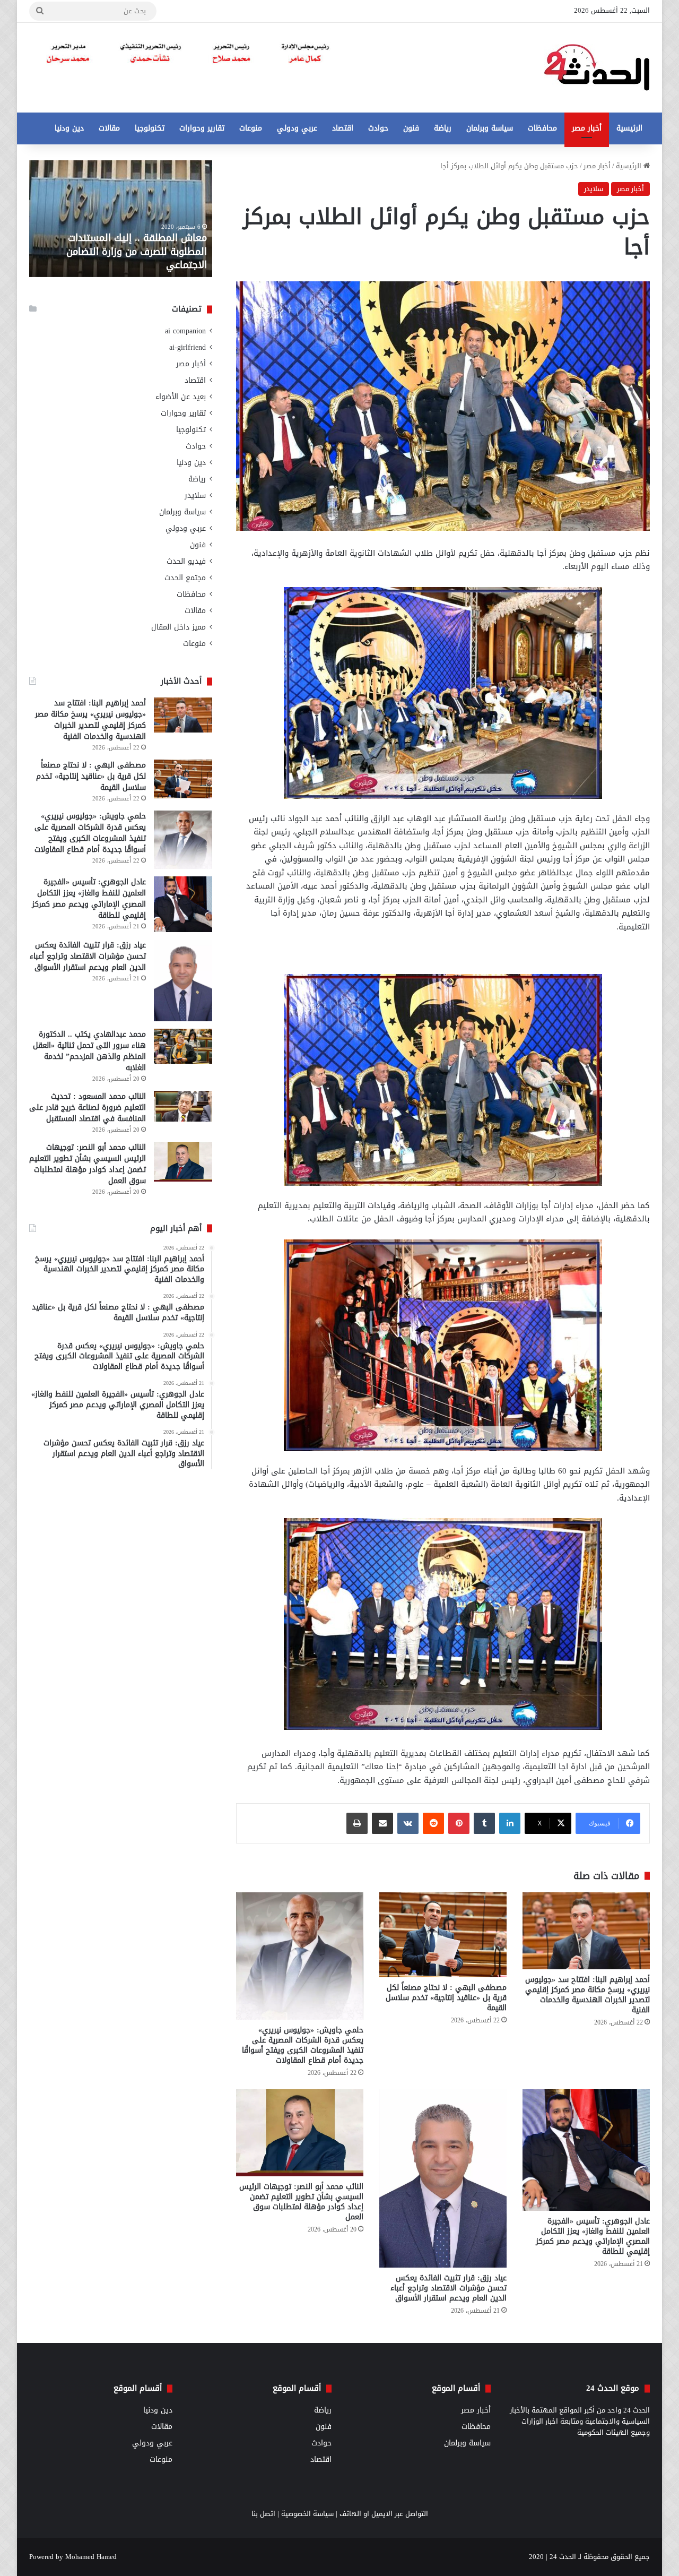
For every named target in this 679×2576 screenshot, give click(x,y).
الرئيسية (629, 128)
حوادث (378, 128)
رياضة (443, 128)
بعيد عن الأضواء (181, 397)
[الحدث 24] (597, 68)
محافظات (542, 128)
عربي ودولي (297, 128)
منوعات (251, 128)
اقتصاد (343, 128)
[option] (99, 219)
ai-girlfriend (188, 347)
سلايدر (594, 189)
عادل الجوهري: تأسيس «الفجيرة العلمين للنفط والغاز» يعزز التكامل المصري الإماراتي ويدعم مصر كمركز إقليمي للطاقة (593, 2236)
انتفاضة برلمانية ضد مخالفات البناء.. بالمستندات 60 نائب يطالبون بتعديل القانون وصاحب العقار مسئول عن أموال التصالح (105, 245)
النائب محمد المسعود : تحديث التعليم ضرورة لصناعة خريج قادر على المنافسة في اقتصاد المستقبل (88, 1108)
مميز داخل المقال (179, 627)
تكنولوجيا (150, 128)
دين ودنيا (69, 128)
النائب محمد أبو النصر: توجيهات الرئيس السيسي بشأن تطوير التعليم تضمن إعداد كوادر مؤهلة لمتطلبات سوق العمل (301, 2202)
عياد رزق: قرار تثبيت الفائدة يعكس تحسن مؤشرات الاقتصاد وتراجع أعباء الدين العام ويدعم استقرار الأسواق (449, 2288)
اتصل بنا (263, 2514)
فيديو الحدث (186, 561)
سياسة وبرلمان (490, 128)
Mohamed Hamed (91, 2557)
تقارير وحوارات (202, 128)
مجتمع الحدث (185, 578)
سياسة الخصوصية (307, 2514)
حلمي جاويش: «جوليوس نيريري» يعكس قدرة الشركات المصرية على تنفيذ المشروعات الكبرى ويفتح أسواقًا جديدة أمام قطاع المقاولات (303, 2045)
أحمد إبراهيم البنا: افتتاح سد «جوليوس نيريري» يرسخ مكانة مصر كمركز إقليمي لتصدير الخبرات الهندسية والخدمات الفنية (587, 1995)
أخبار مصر (587, 128)
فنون (411, 128)
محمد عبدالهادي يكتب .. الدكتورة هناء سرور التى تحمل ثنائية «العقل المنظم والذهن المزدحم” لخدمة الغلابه (89, 1051)
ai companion (185, 331)
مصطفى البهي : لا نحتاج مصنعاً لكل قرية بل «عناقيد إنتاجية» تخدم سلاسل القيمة (446, 1998)
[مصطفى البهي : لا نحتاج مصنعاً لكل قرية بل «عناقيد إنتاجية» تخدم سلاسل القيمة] (443, 1935)
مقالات (109, 128)
